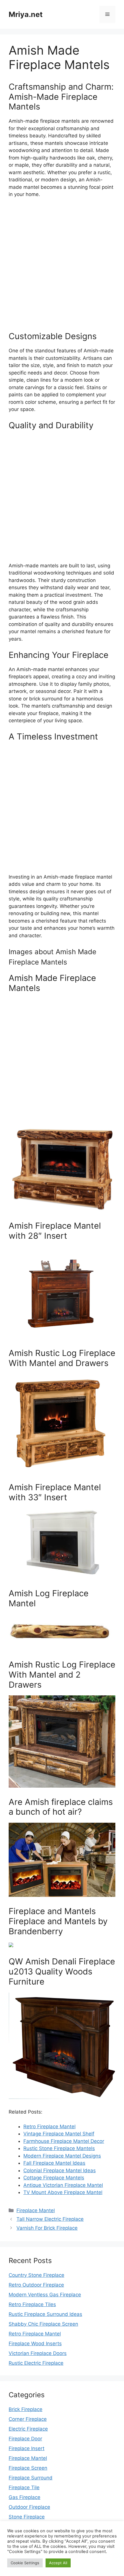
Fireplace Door (25, 2439)
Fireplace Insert (27, 2448)
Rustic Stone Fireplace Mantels (59, 2148)
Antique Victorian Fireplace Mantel (63, 2185)
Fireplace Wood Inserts (35, 2343)
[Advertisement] (62, 267)
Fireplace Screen (28, 2468)
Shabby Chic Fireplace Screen (43, 2324)
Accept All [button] (58, 2563)
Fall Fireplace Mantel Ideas (54, 2163)
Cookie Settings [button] (25, 2563)
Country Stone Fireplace (36, 2275)
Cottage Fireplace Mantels (54, 2178)
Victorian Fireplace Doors (38, 2353)
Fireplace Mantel (36, 2210)
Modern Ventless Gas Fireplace (45, 2295)
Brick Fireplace (26, 2409)
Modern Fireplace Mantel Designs (62, 2156)
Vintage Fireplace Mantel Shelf (59, 2134)
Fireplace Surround (31, 2478)
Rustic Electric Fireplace (36, 2363)
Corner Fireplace (28, 2419)
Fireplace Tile (24, 2487)
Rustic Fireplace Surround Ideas (45, 2314)
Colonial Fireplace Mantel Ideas (60, 2170)
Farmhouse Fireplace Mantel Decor (64, 2141)
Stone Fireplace (27, 2517)
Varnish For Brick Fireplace (47, 2228)
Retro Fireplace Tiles (32, 2304)
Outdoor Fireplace (29, 2507)
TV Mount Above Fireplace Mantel (63, 2192)
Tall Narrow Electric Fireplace (50, 2219)
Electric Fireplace (28, 2429)
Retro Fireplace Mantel (49, 2127)
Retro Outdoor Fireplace (36, 2285)
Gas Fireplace (25, 2497)
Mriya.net (26, 14)
